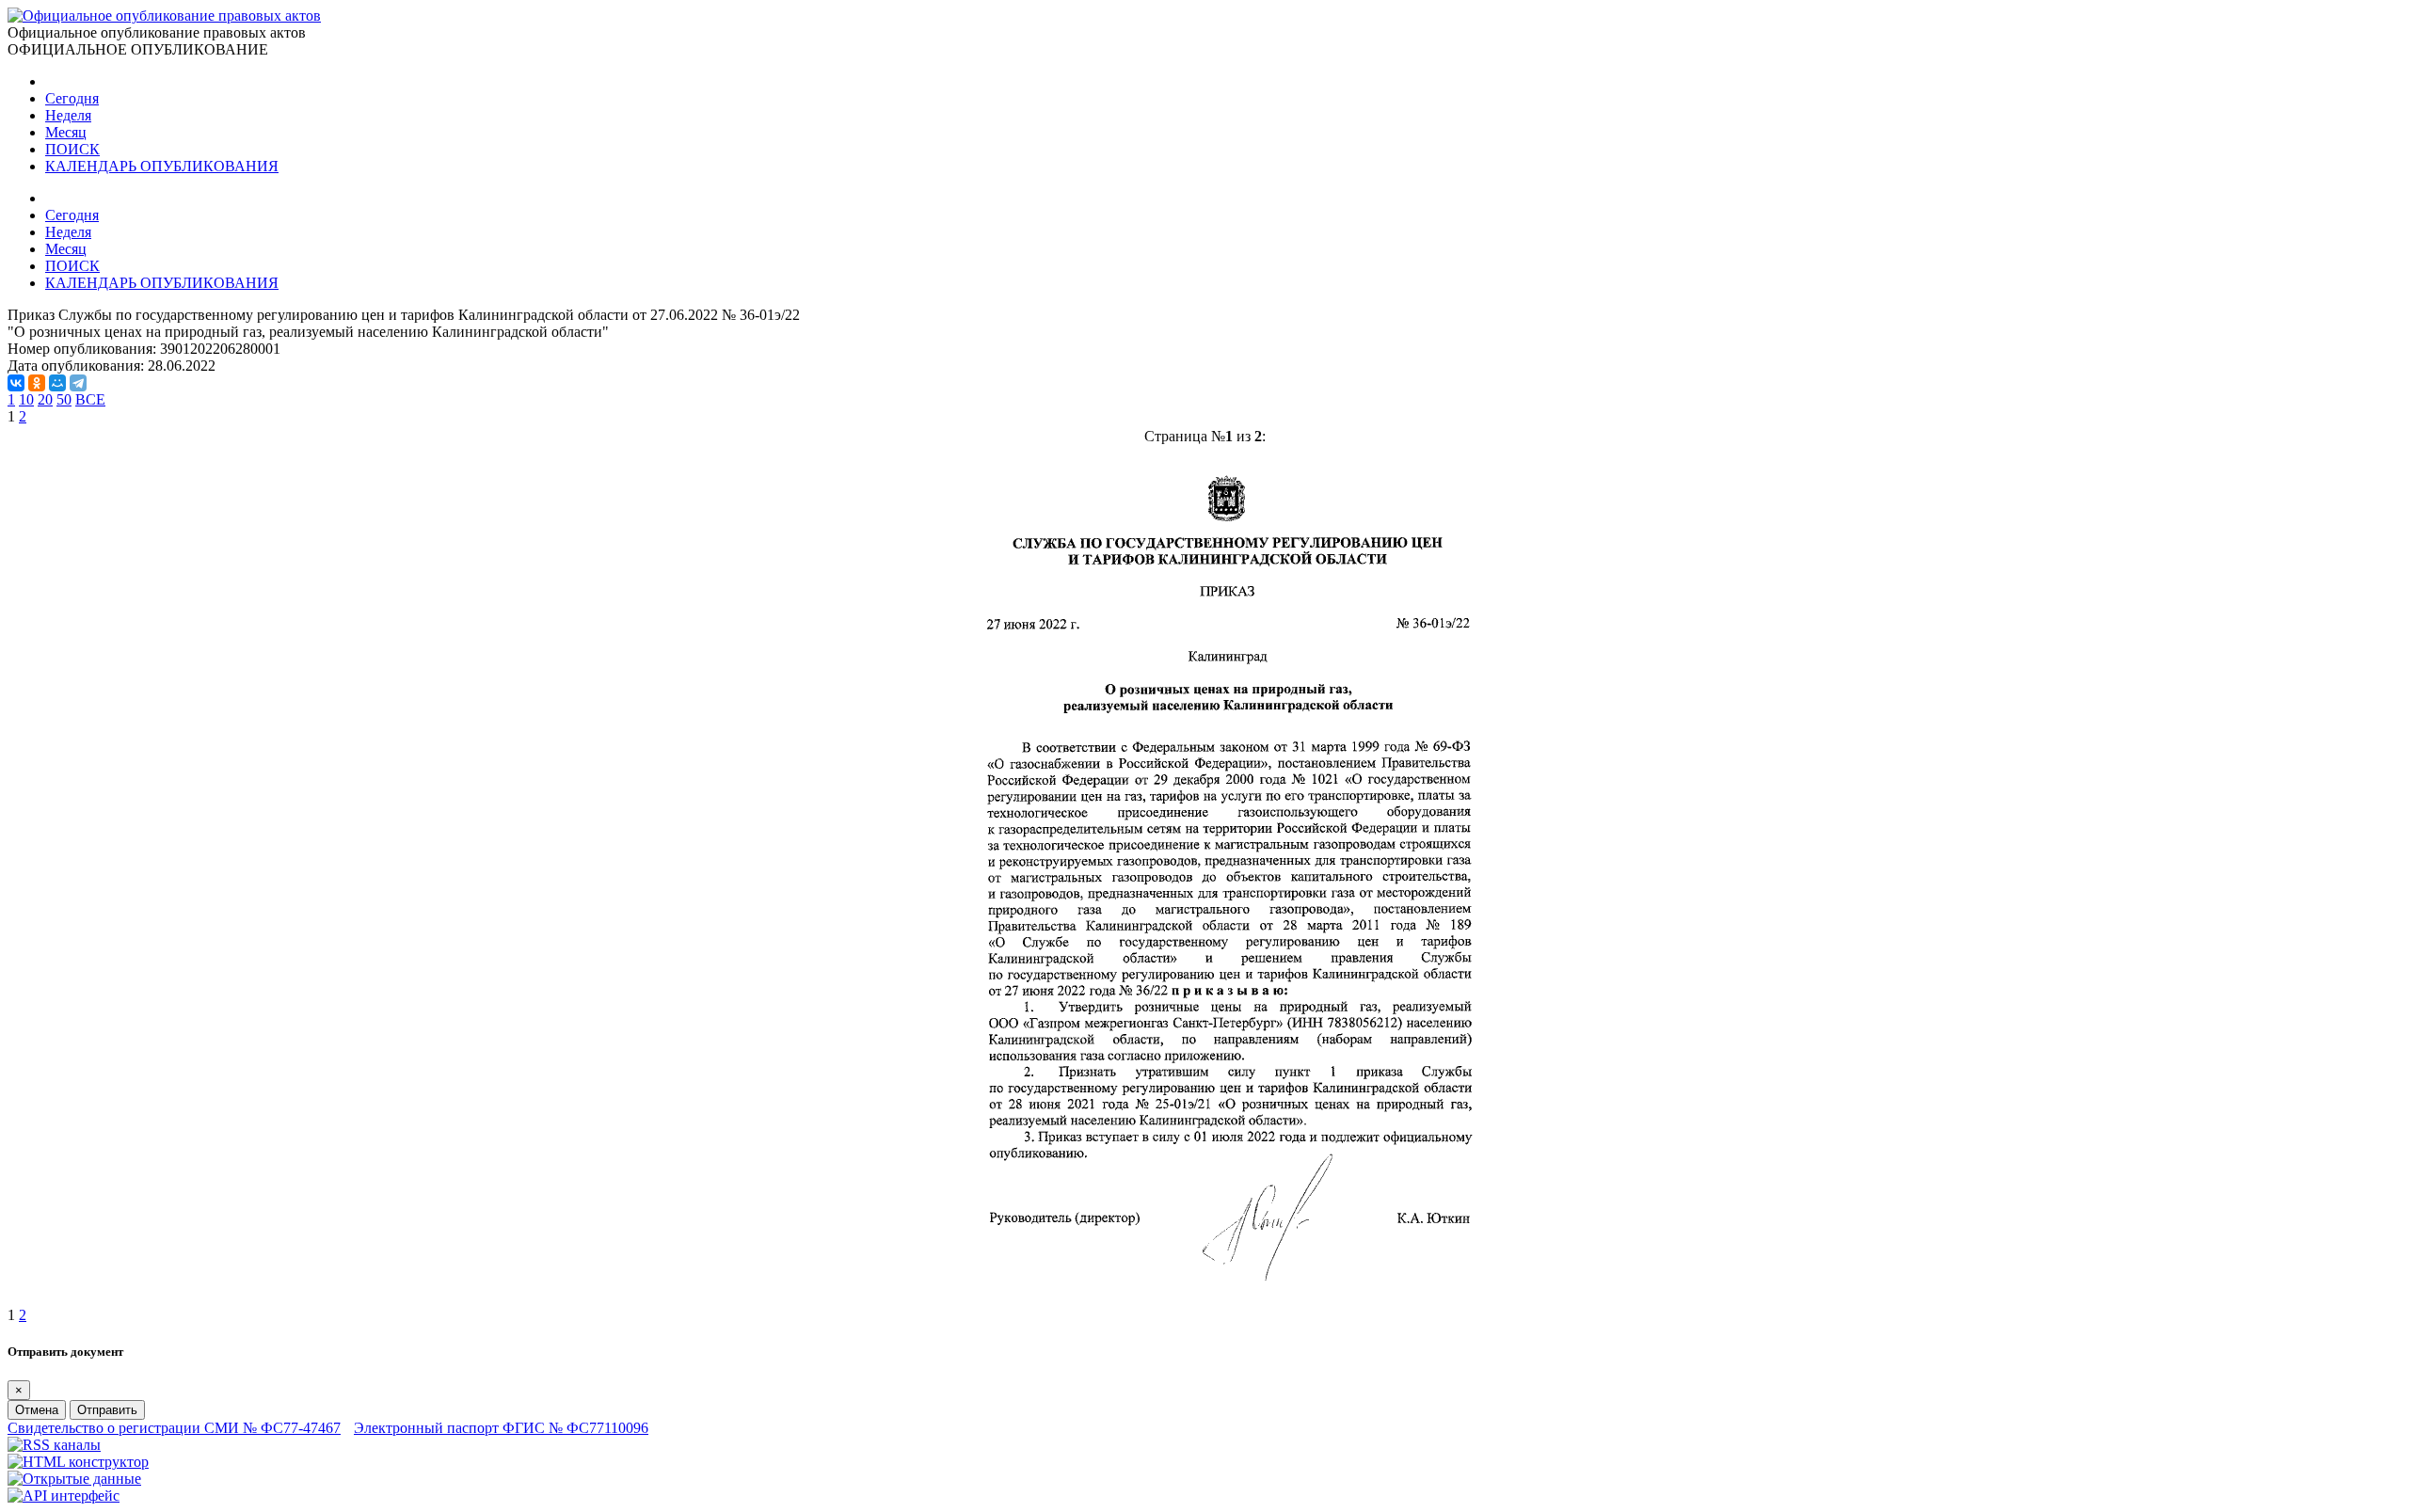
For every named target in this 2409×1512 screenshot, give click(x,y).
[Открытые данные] (74, 1479)
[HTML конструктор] (78, 1462)
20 (45, 399)
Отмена (37, 1410)
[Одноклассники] (37, 383)
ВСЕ (90, 399)
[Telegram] (78, 383)
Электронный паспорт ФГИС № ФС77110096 (501, 1428)
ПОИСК (72, 149)
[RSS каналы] (54, 1445)
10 (26, 399)
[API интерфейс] (64, 1496)
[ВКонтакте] (16, 383)
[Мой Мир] (57, 383)
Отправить (107, 1410)
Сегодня (72, 98)
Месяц (66, 132)
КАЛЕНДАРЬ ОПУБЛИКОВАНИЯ (162, 166)
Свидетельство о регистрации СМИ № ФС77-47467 (174, 1428)
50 (64, 399)
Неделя (68, 115)
